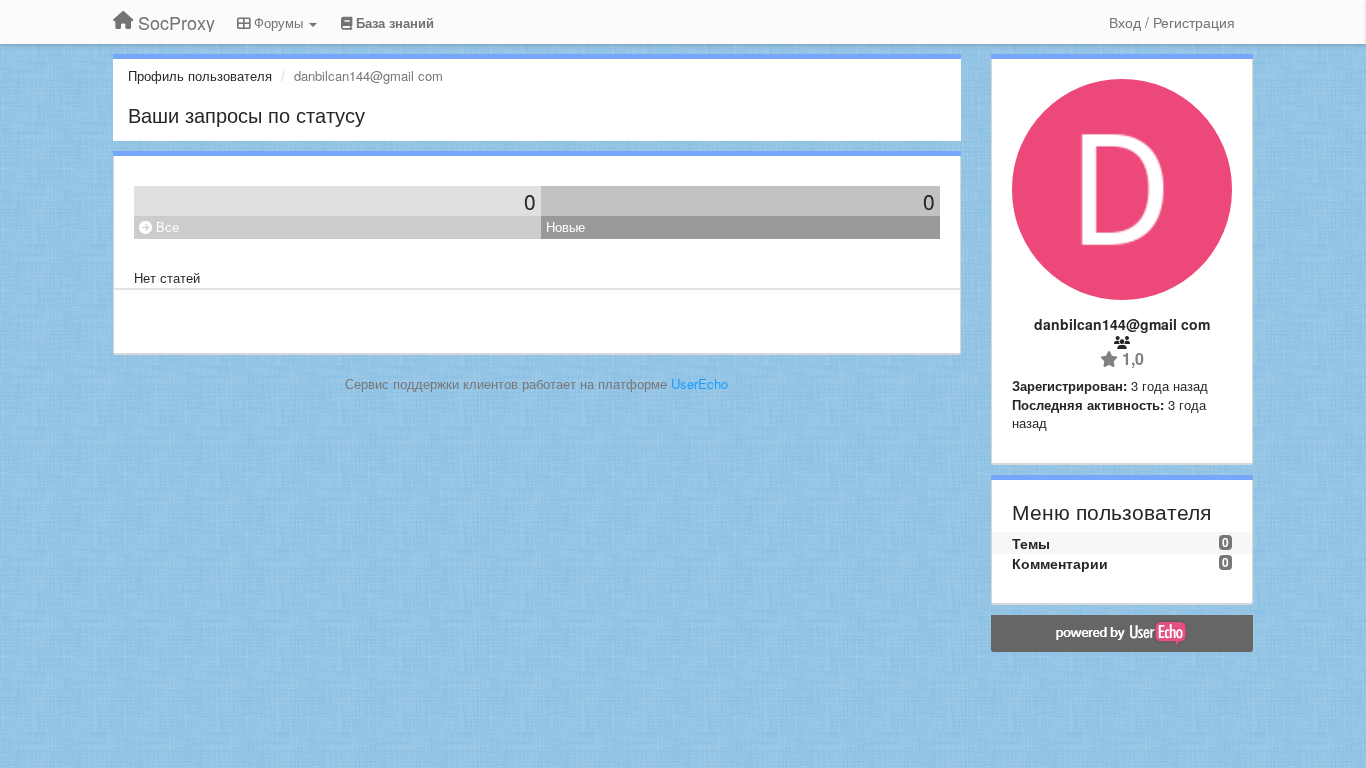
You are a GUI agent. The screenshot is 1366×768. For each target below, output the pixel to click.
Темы (1031, 543)
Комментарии (1060, 563)
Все (165, 226)
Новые (565, 226)
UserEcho (699, 383)
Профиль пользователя (200, 75)
